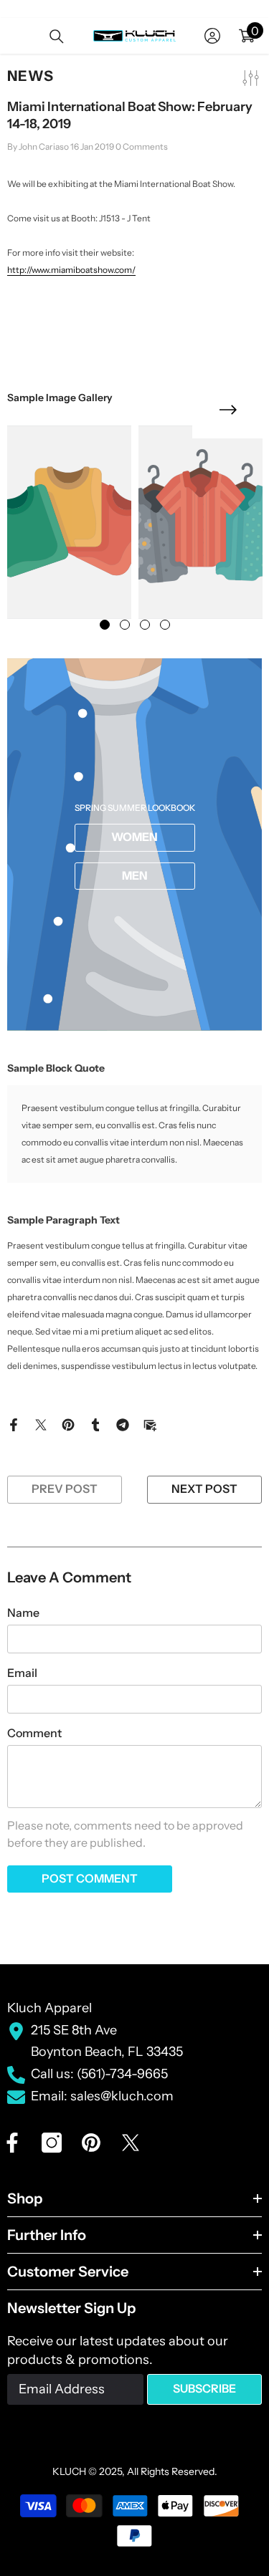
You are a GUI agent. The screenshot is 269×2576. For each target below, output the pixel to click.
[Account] (212, 36)
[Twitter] (41, 1423)
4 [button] (165, 625)
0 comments (142, 146)
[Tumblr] (95, 1423)
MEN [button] (135, 875)
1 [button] (105, 625)
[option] (69, 522)
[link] (69, 522)
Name (23, 1613)
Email (22, 1673)
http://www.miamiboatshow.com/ (71, 270)
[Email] (150, 1423)
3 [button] (145, 625)
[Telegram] (123, 1423)
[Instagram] (52, 2143)
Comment (34, 1733)
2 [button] (125, 625)
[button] (228, 410)
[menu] (16, 36)
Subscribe (204, 2388)
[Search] (57, 37)
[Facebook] (14, 1423)
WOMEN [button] (134, 837)
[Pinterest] (68, 1423)
